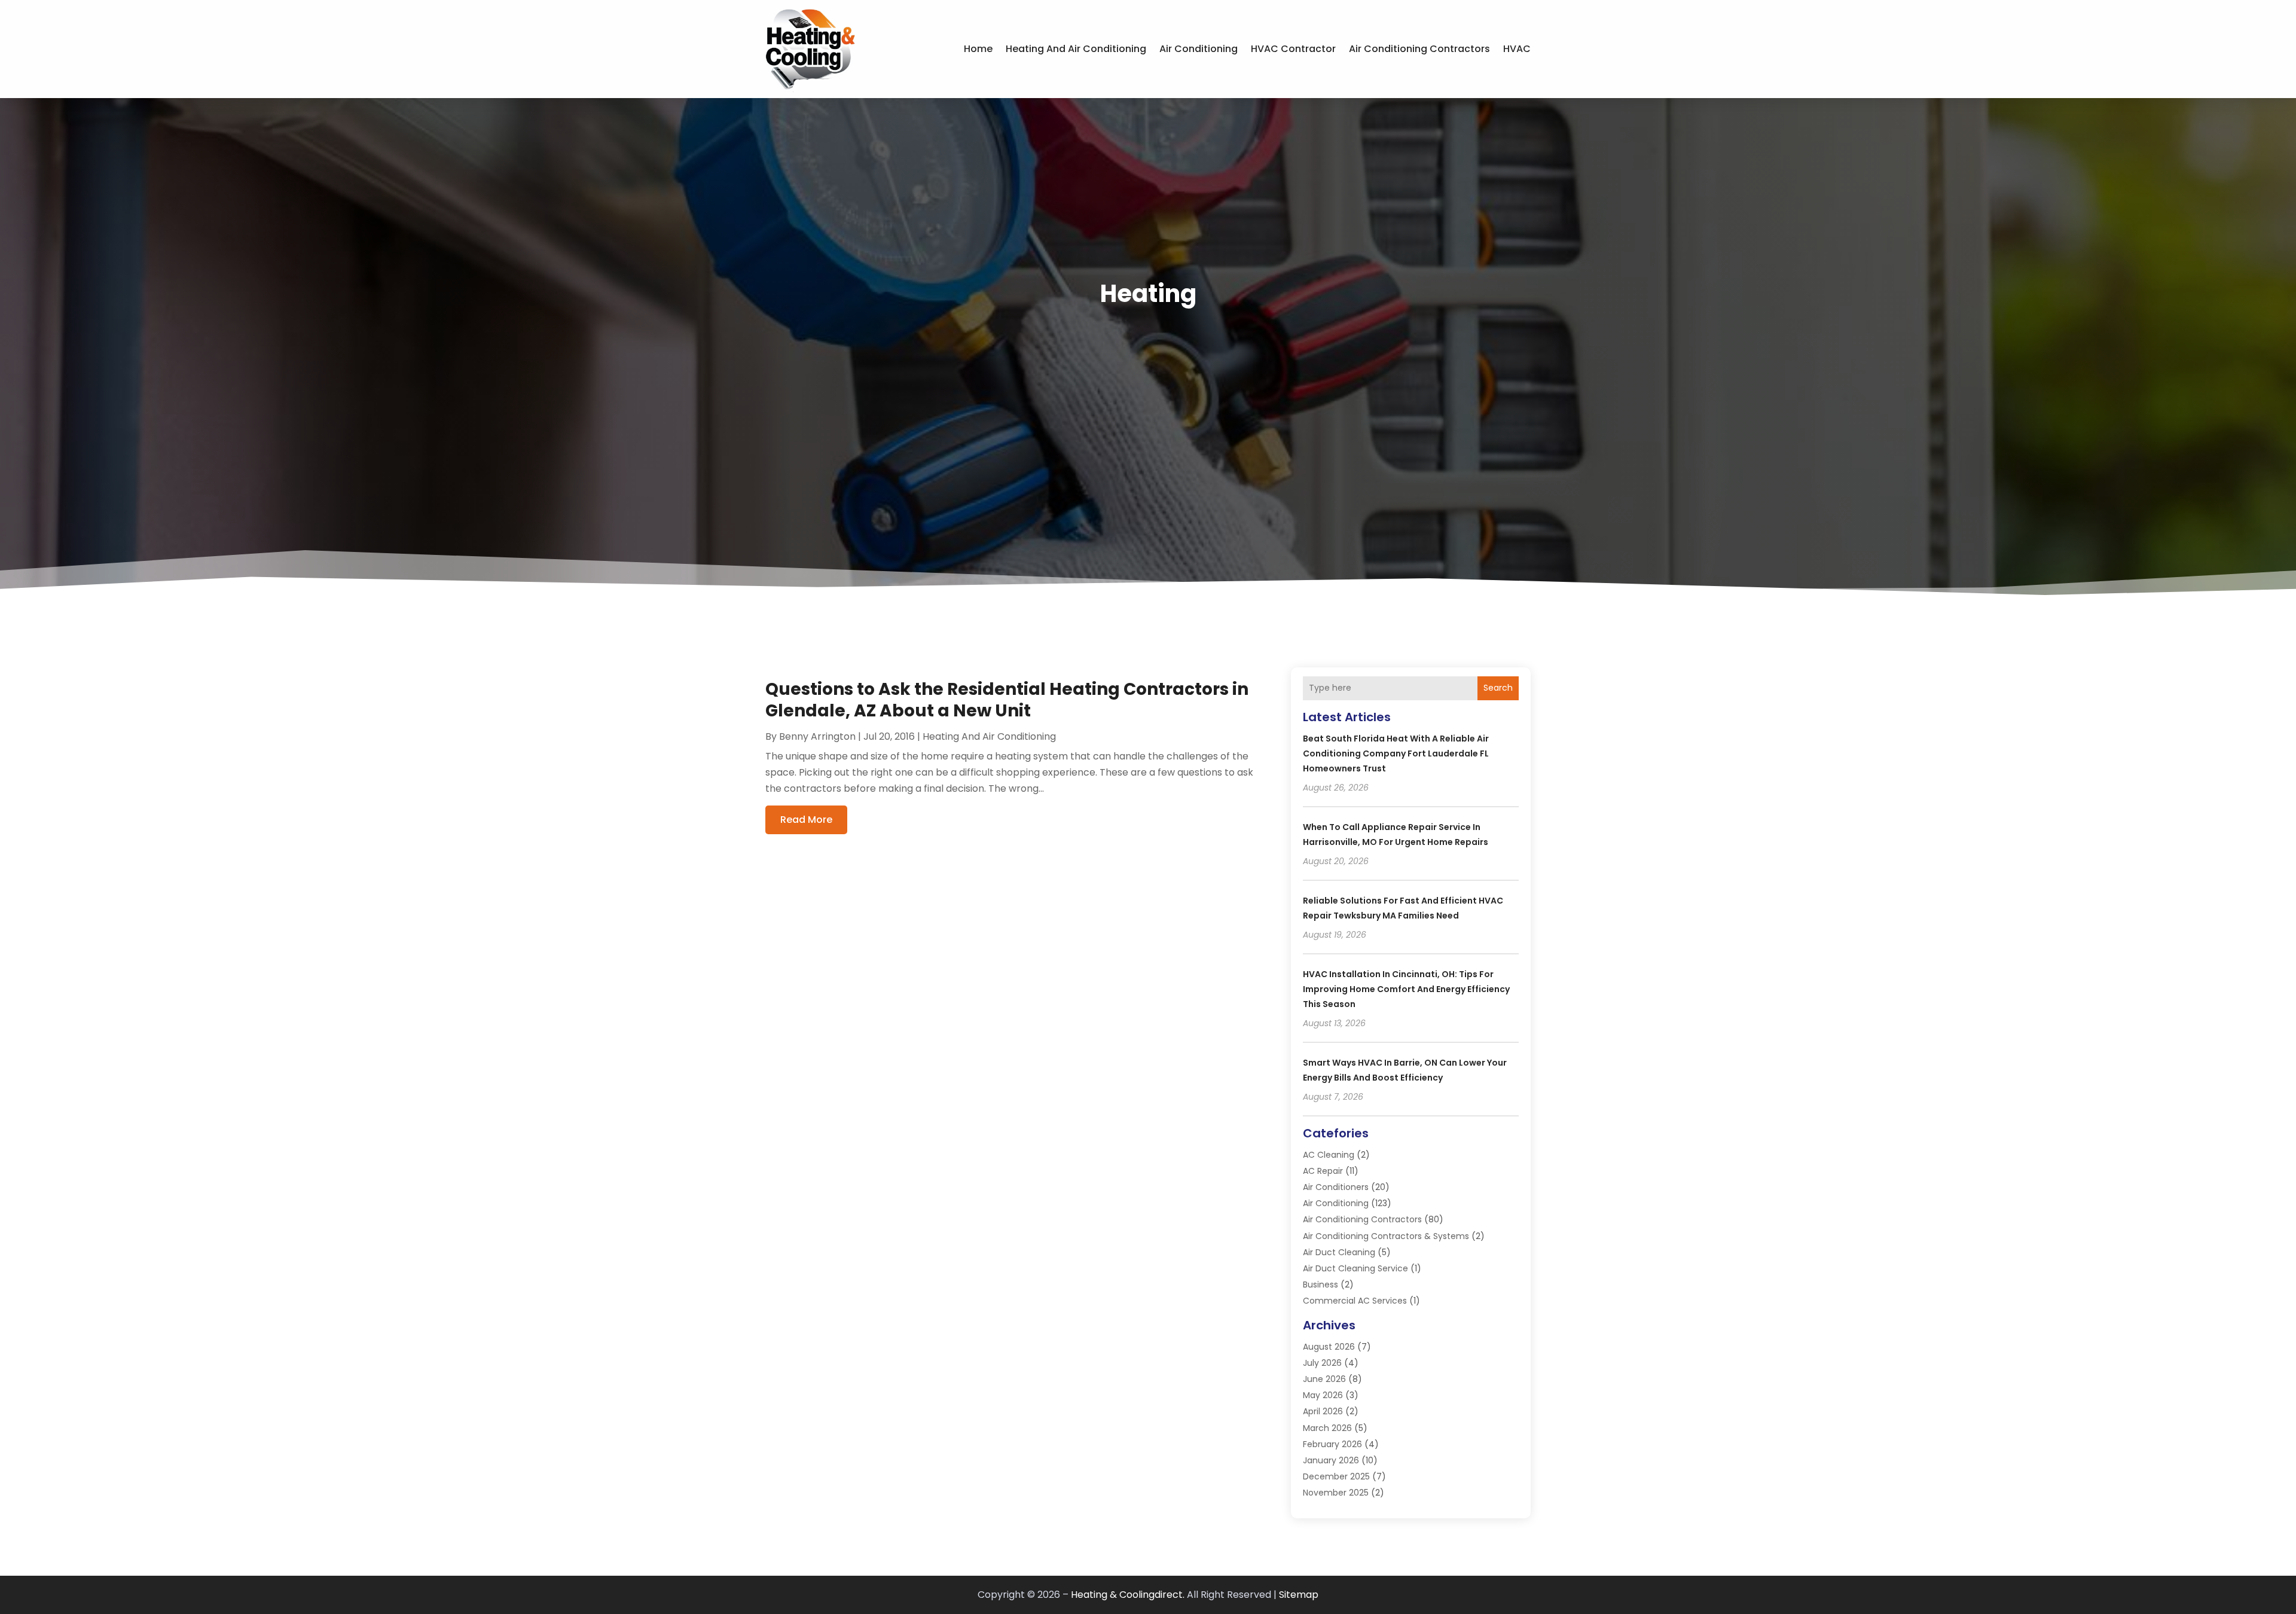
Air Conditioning (1199, 49)
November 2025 (1336, 1493)
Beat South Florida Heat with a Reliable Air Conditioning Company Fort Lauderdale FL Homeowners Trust (1396, 753)
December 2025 (1336, 1476)
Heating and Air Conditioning (1076, 49)
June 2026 (1324, 1379)
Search (1498, 688)
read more (806, 820)
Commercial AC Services (1355, 1301)
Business (1320, 1285)
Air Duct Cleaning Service (1355, 1268)
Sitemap (1299, 1595)
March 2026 (1327, 1428)
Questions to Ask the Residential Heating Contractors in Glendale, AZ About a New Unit (1007, 700)
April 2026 (1323, 1411)
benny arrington (817, 736)
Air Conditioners (1336, 1187)
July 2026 (1322, 1363)
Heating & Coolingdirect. (1128, 1595)
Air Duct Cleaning (1339, 1252)
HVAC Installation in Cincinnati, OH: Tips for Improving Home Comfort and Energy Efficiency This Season (1406, 989)
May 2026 (1323, 1395)
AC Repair (1323, 1171)
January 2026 (1331, 1460)
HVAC (1517, 49)
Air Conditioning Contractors (1419, 49)
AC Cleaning (1329, 1155)
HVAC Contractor (1293, 49)
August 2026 (1329, 1347)
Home (978, 49)
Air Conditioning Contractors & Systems (1386, 1236)
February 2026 (1332, 1444)
